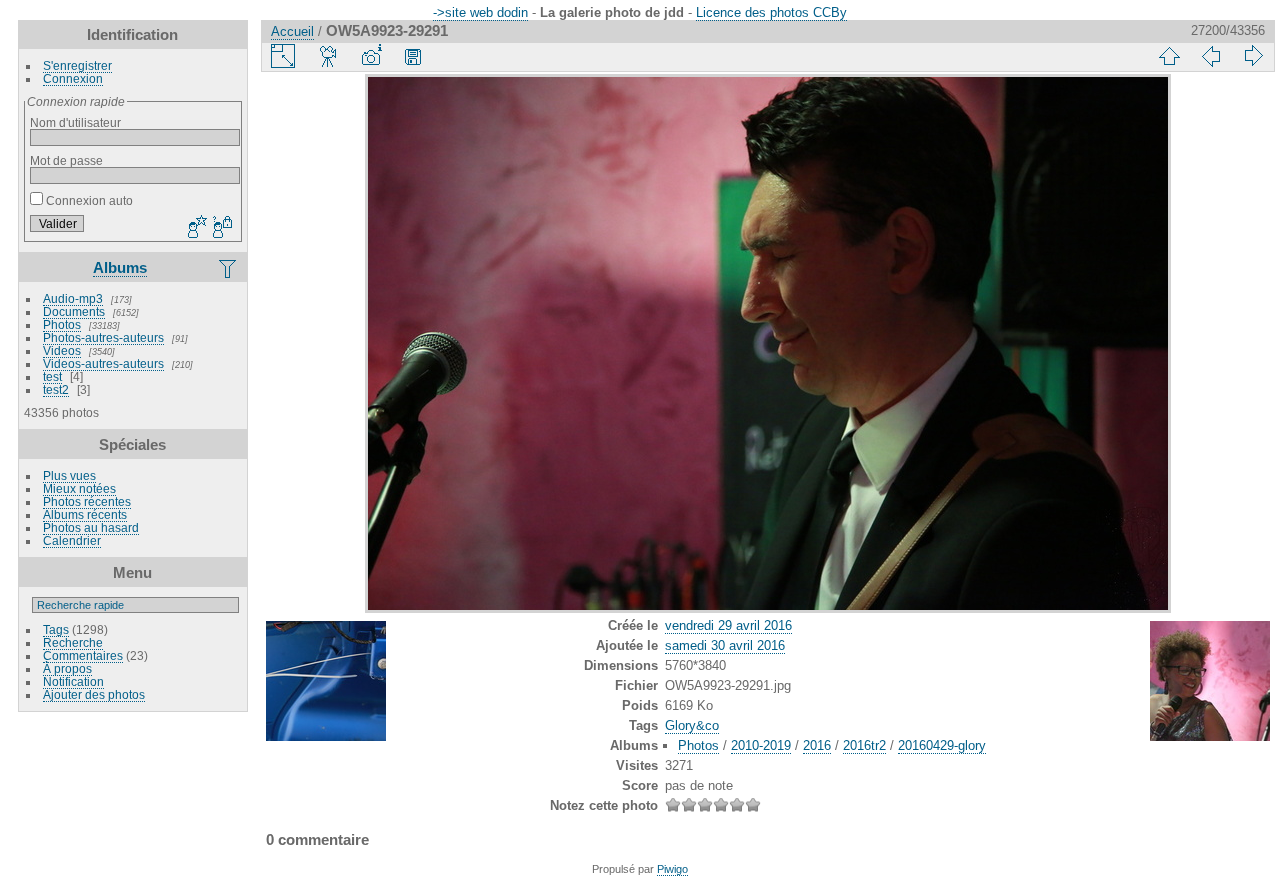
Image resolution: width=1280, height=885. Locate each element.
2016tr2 (864, 745)
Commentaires (83, 655)
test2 (56, 389)
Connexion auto (88, 200)
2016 (817, 745)
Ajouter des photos (94, 694)
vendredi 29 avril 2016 (728, 625)
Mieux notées (79, 488)
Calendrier (72, 540)
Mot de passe (66, 160)
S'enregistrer (77, 65)
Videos (62, 350)
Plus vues (69, 475)
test (52, 376)
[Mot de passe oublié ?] (221, 228)
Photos (62, 324)
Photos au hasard (91, 527)
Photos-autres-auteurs (103, 337)
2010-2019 (761, 745)
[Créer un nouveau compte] (195, 228)
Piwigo (672, 869)
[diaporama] (329, 56)
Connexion (73, 78)
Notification (73, 681)
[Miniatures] (1169, 56)
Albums (120, 267)
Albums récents (85, 514)
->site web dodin (480, 12)
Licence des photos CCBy (771, 12)
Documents (74, 311)
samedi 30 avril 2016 (725, 645)
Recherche (73, 642)
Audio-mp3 (73, 298)
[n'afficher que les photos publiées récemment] (229, 268)
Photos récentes (87, 501)
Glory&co (692, 725)
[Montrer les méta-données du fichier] (371, 56)
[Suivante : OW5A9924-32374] (1253, 56)
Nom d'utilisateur (75, 122)
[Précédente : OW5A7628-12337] (1211, 56)
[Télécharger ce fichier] (413, 56)
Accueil (292, 31)
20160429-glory (942, 745)
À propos (67, 668)
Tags (56, 629)
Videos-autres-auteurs (103, 363)
